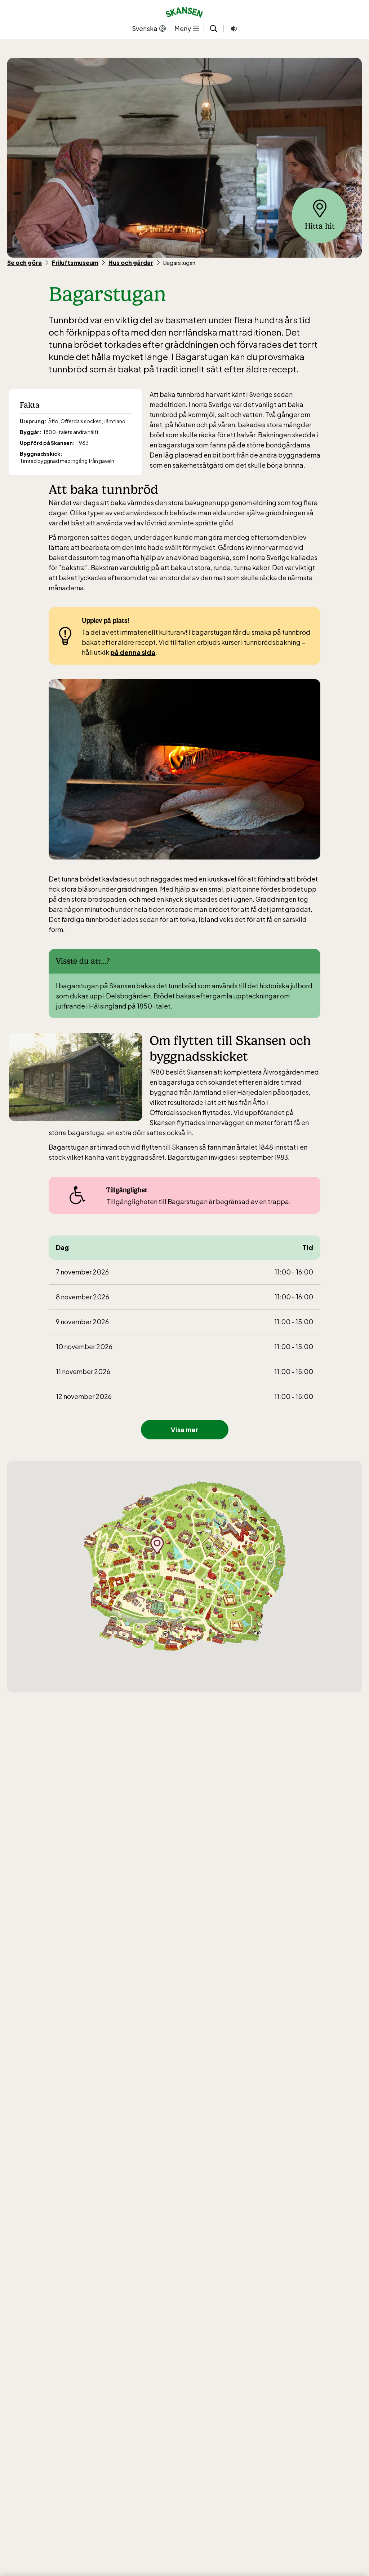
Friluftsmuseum (75, 263)
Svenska (145, 28)
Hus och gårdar (131, 263)
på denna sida (133, 652)
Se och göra (25, 263)
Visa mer (184, 1429)
